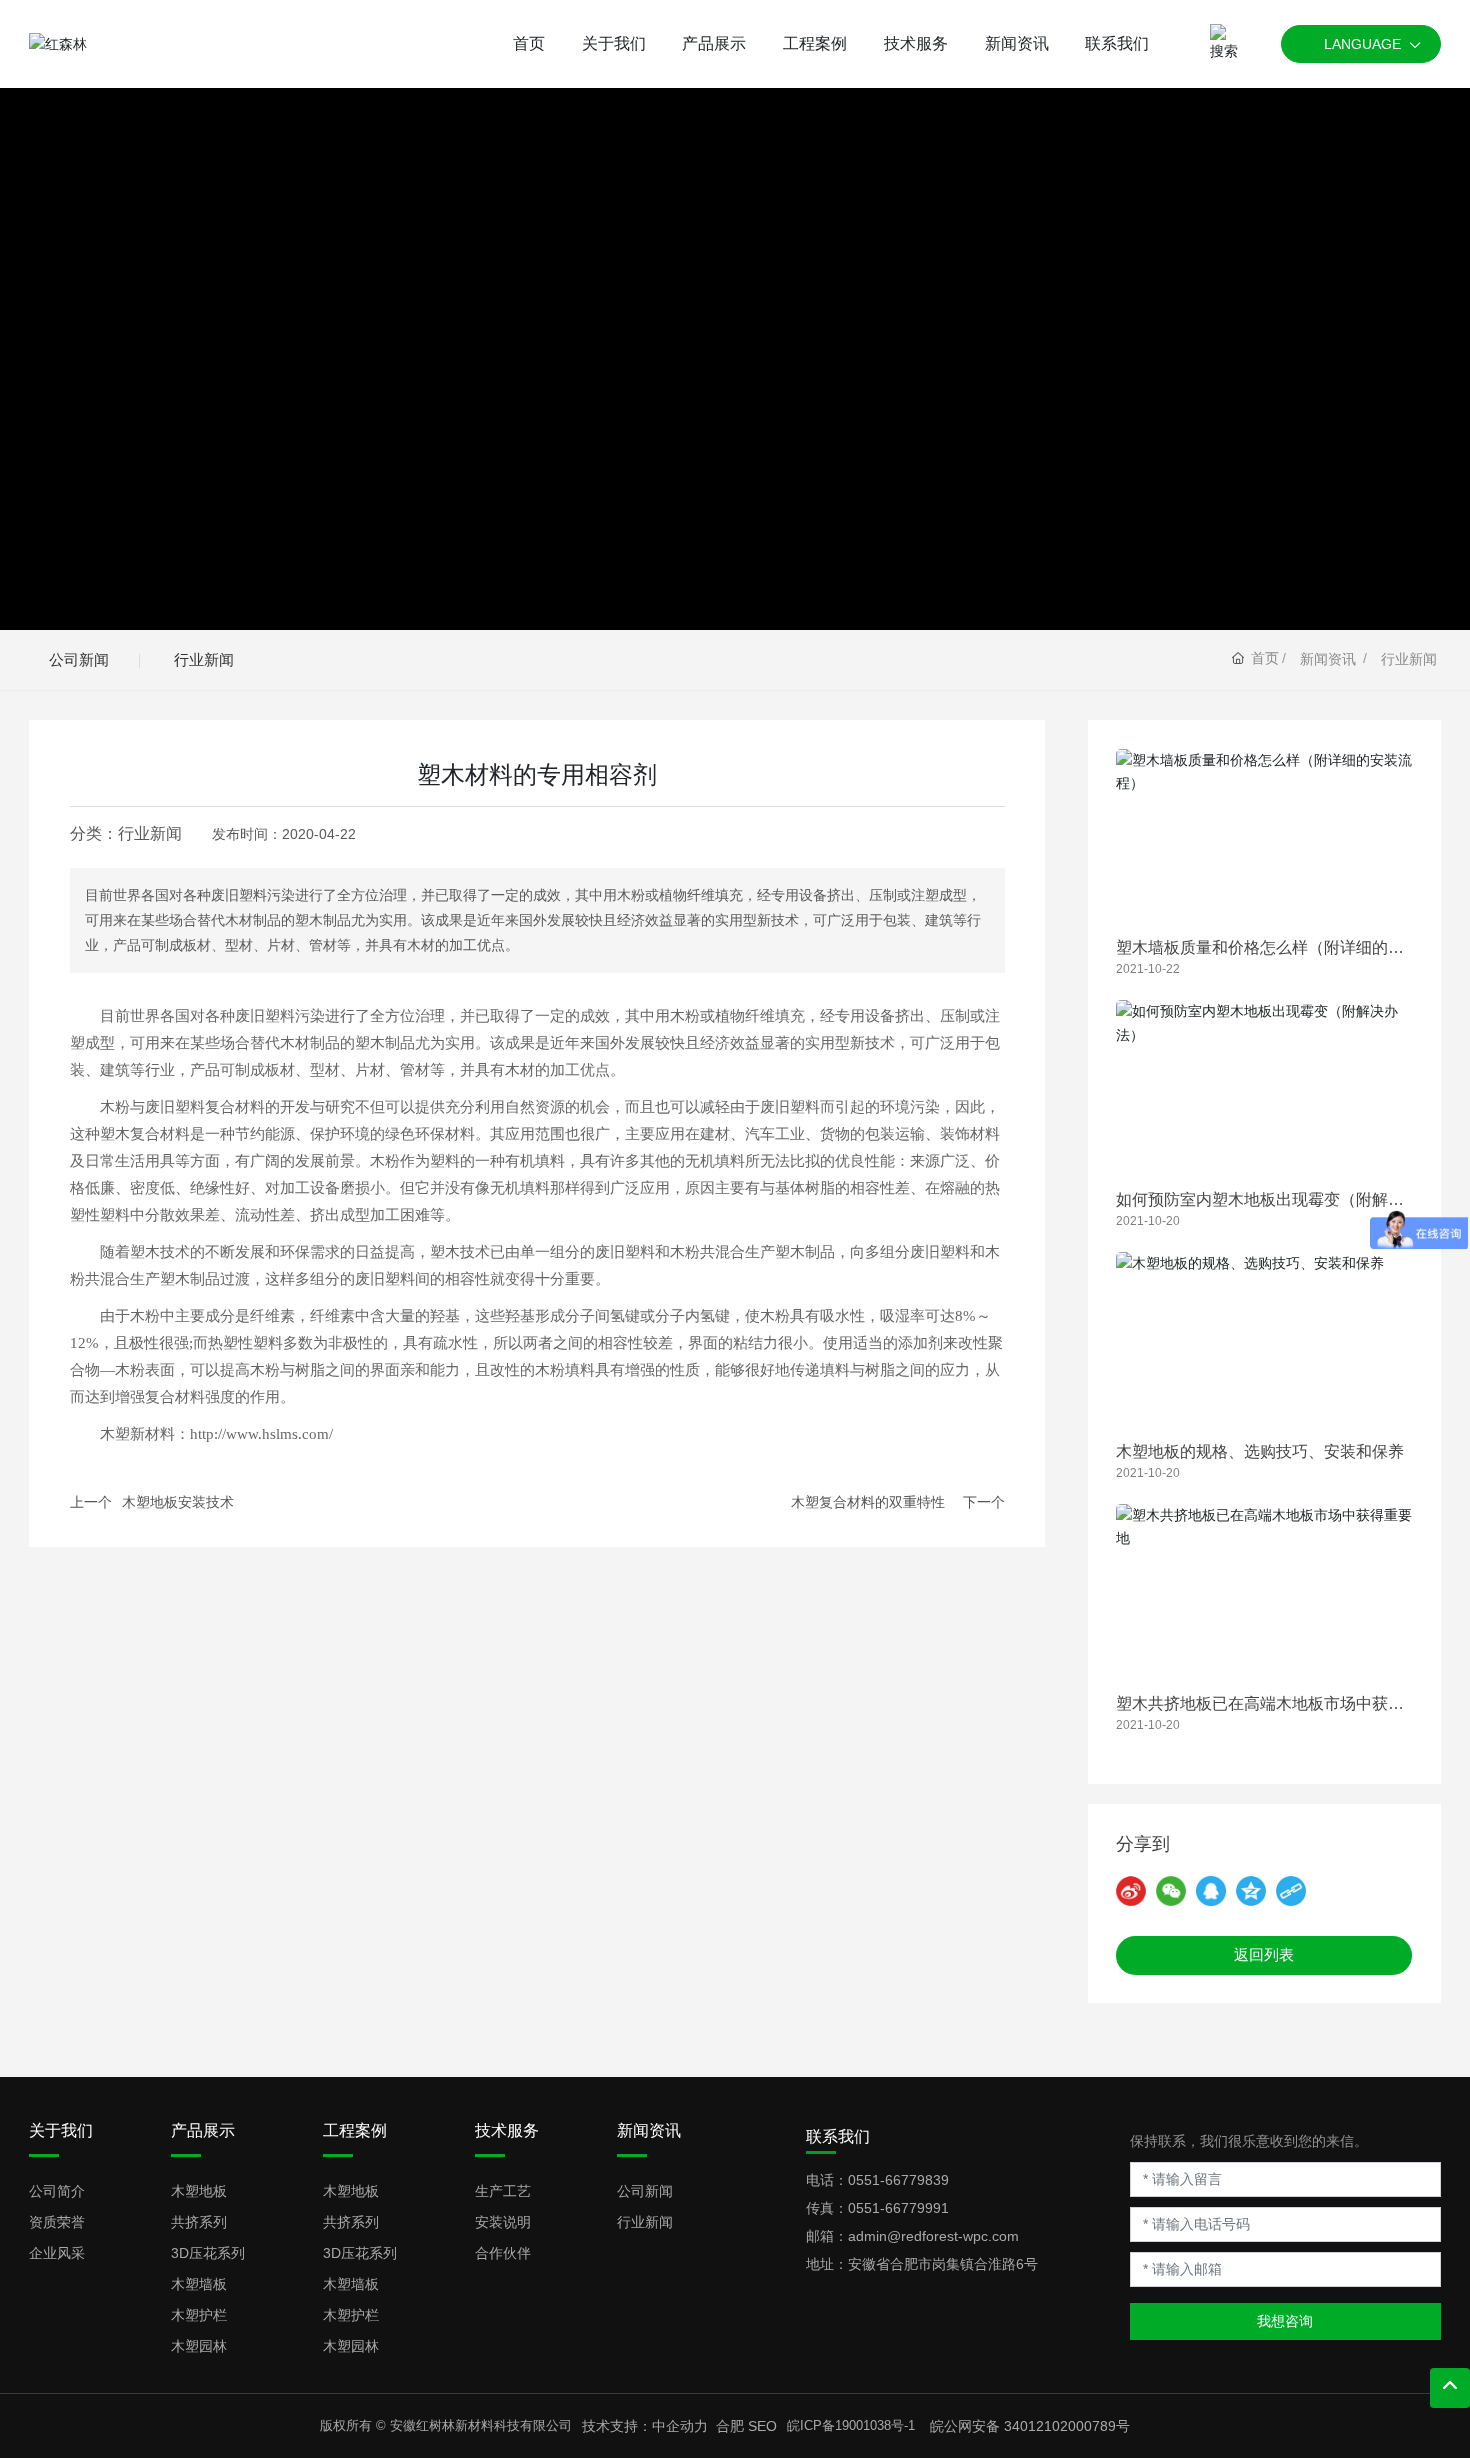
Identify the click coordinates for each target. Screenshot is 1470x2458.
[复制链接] (1291, 1891)
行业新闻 (204, 659)
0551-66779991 (898, 2208)
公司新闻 (79, 659)
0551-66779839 (898, 2180)
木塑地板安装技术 (178, 1502)
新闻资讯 (1328, 659)
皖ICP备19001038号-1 (851, 2425)
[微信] (1171, 1891)
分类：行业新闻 (126, 833)
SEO (762, 2426)
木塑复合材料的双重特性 (868, 1502)
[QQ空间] (1251, 1891)
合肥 (730, 2426)
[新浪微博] (1131, 1891)
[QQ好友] (1211, 1891)
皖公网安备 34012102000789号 (1030, 2426)
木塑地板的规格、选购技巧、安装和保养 (1260, 1451)
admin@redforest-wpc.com (933, 2236)
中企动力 (680, 2426)
